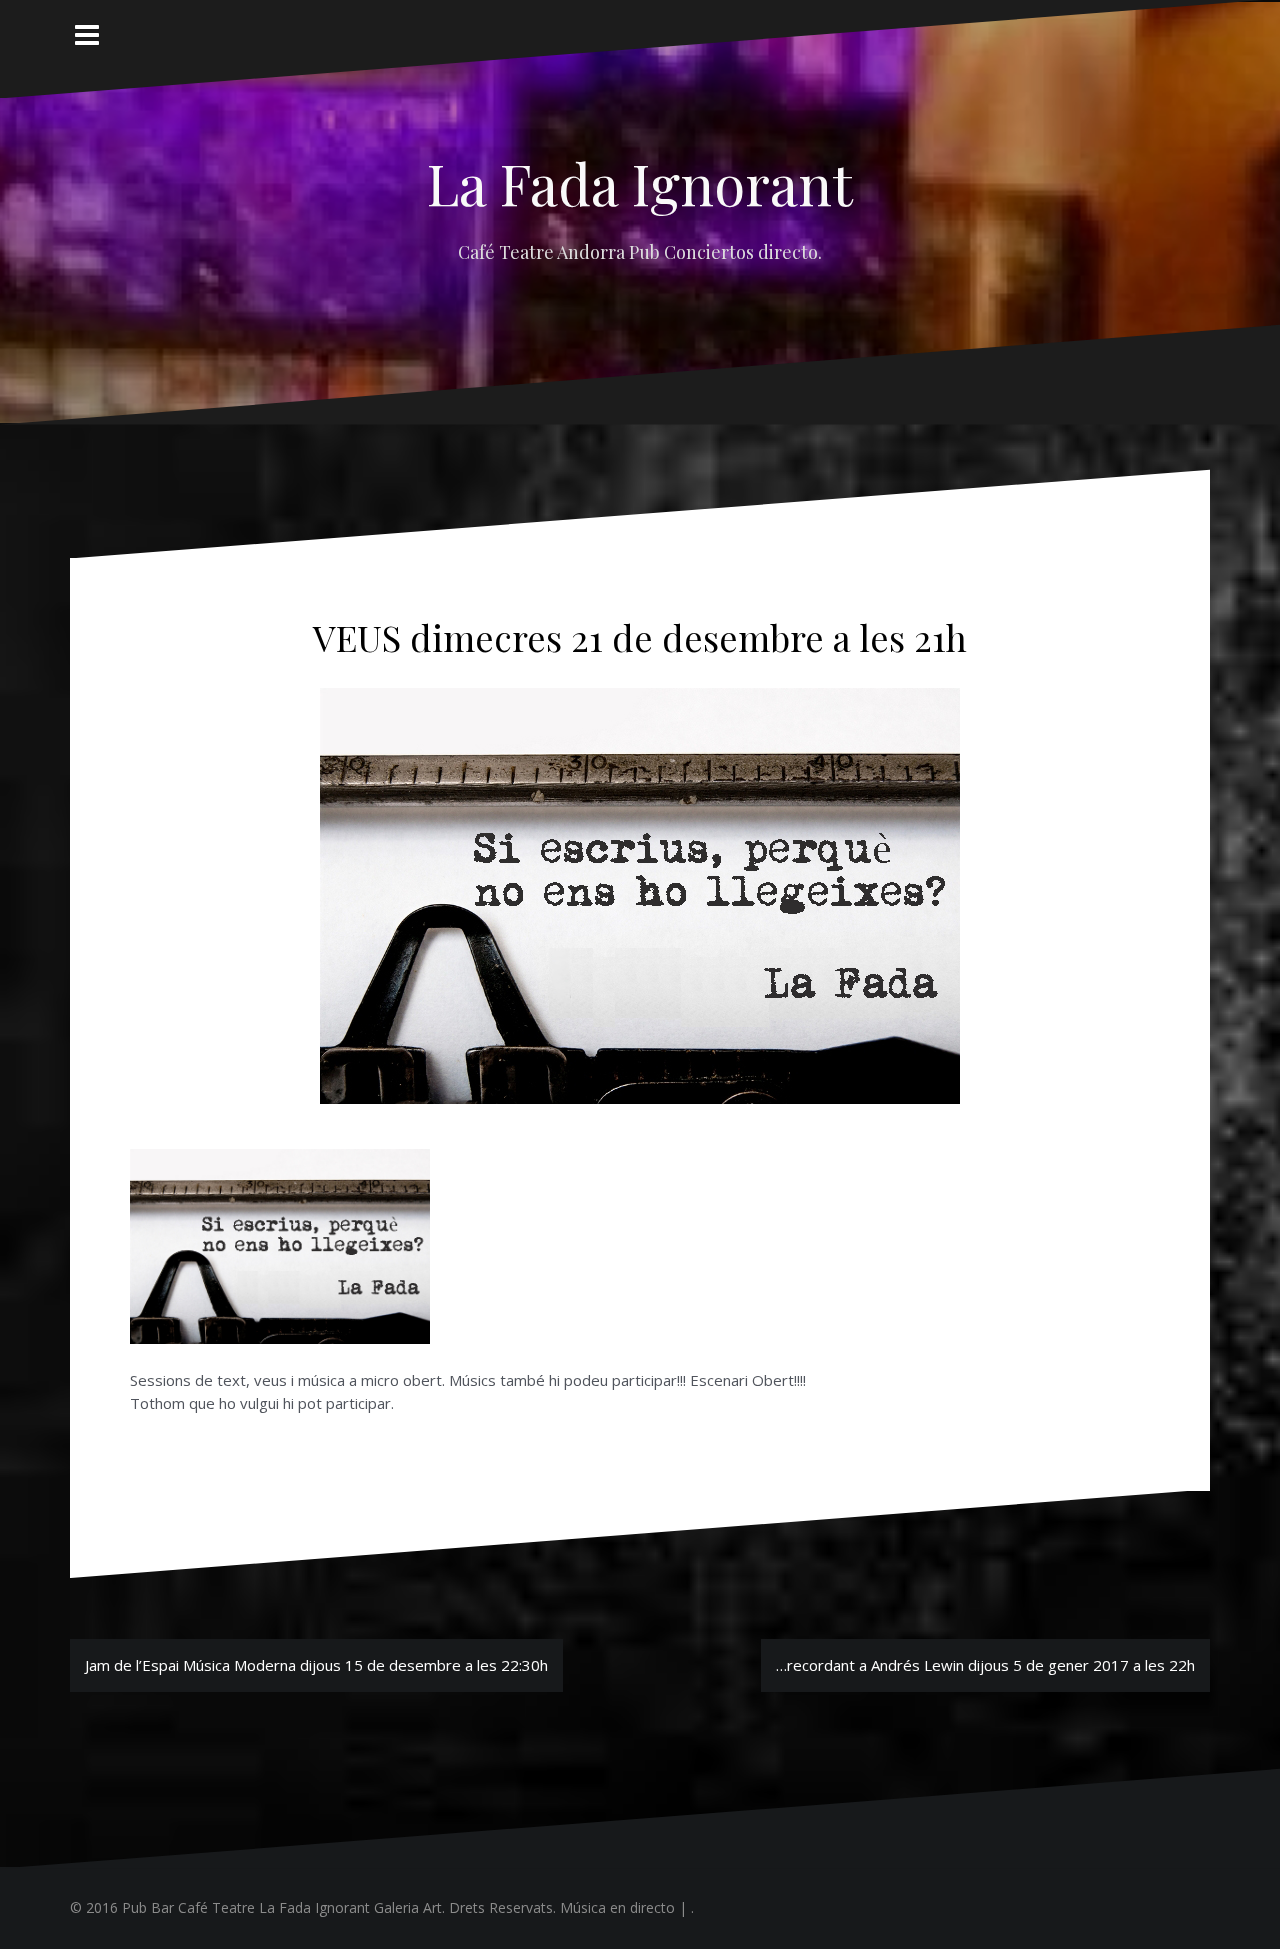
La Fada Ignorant (640, 182)
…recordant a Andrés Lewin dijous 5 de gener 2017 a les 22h (985, 1665)
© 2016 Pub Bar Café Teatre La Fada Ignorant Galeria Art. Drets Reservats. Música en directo (372, 1907)
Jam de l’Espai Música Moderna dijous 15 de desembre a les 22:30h (316, 1665)
